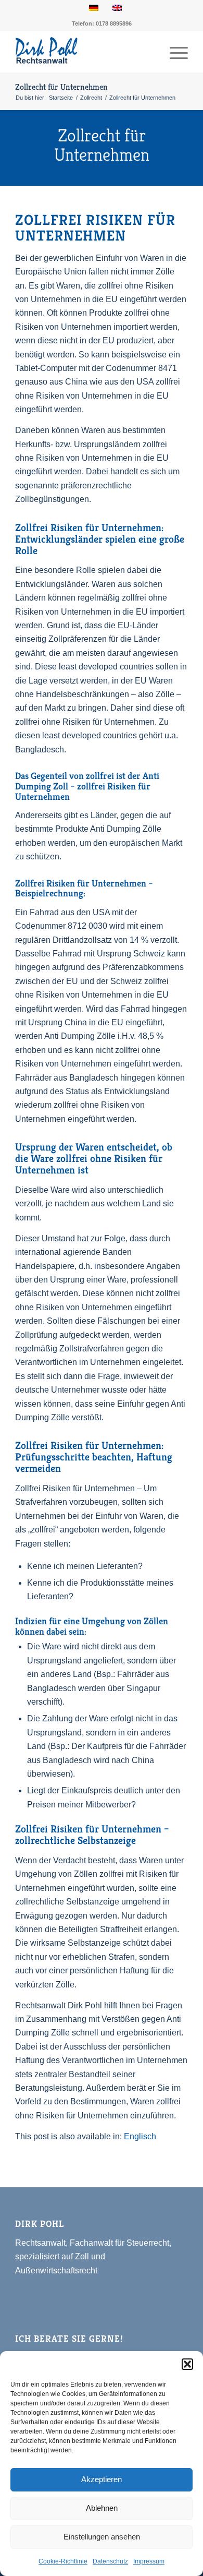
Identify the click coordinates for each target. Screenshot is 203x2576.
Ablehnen (102, 2508)
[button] (187, 2364)
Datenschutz (110, 2561)
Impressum (149, 2561)
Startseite (61, 98)
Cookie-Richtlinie (63, 2561)
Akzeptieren (102, 2479)
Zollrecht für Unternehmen (61, 87)
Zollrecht (91, 98)
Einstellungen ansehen (102, 2537)
